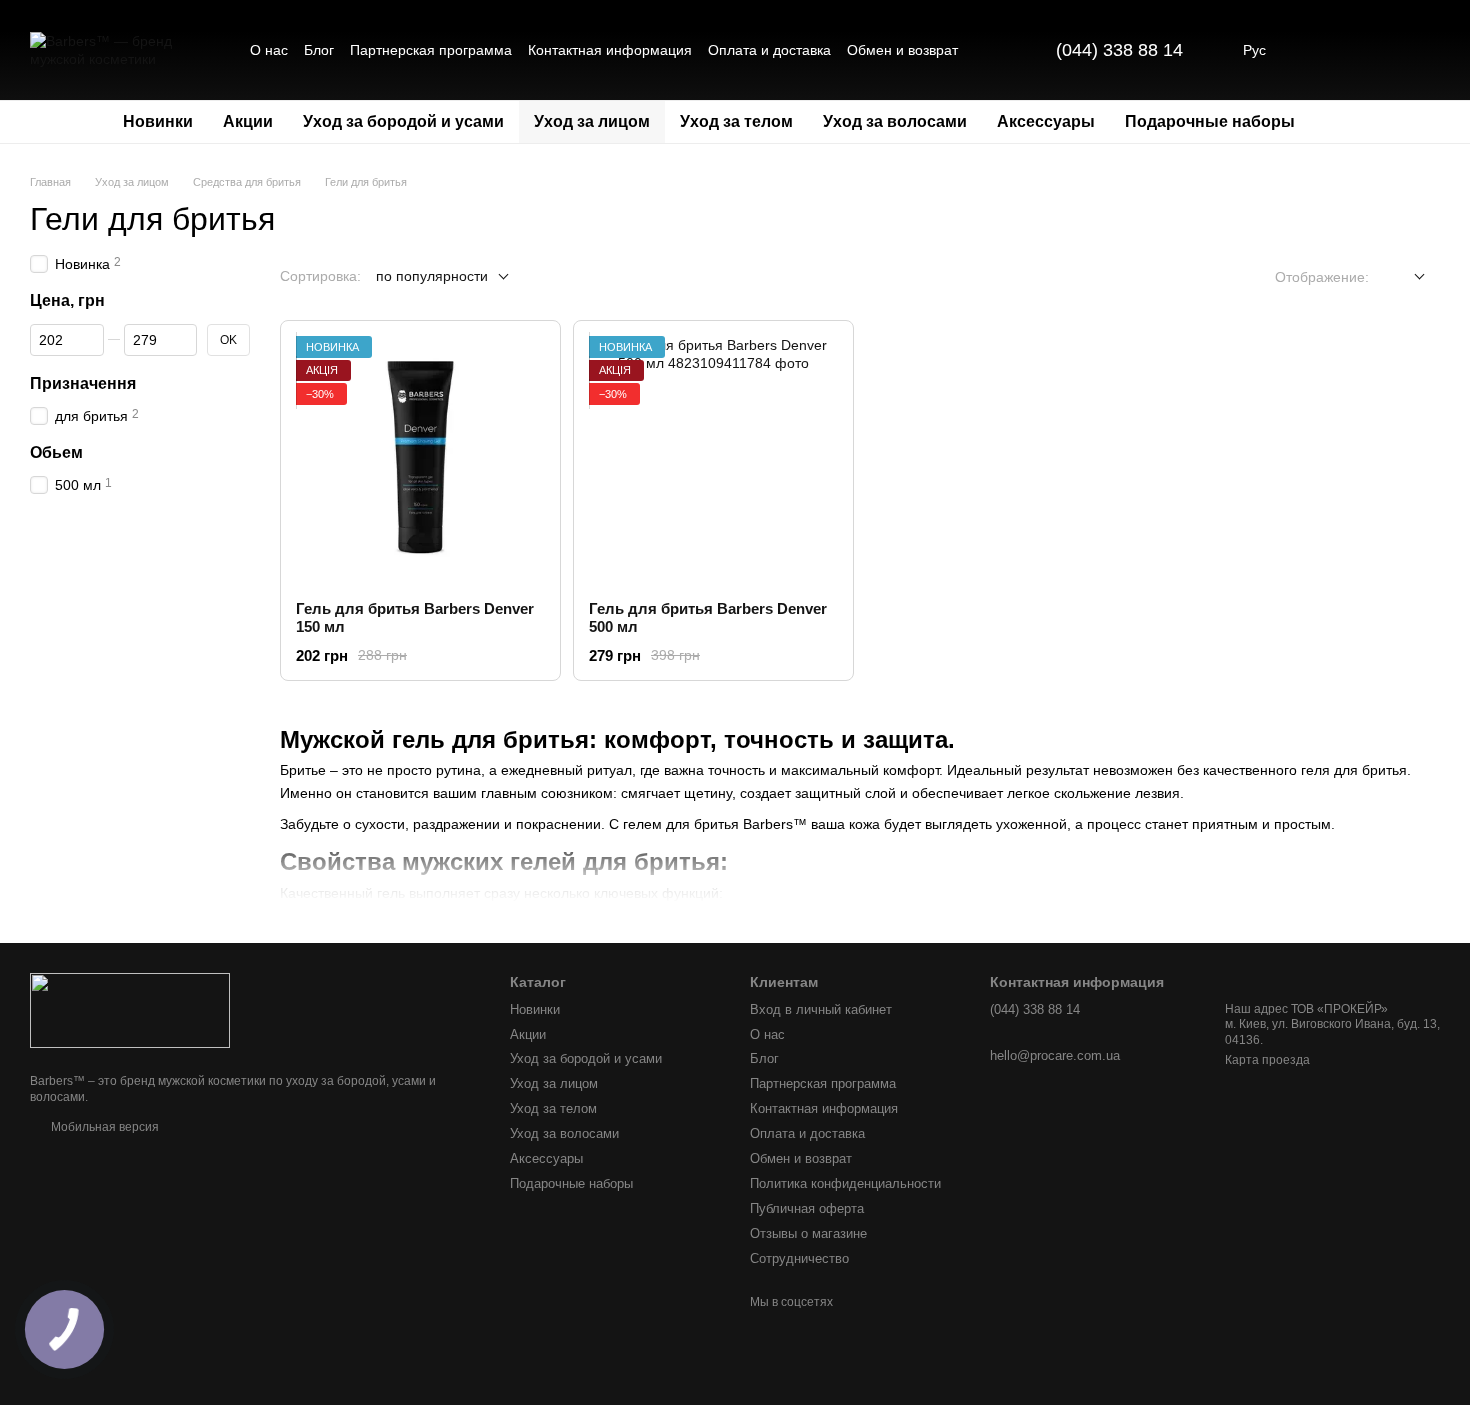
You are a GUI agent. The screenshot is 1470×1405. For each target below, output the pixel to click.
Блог (319, 50)
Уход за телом (736, 121)
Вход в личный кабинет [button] (821, 1009)
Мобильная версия (103, 1127)
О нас (269, 50)
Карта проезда (1267, 1060)
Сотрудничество (799, 1258)
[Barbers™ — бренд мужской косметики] (130, 1010)
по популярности (432, 276)
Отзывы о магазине (808, 1233)
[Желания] (1320, 50)
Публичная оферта (807, 1208)
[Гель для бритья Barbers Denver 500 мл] (713, 460)
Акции (248, 121)
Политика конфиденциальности (845, 1183)
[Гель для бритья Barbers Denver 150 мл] (420, 460)
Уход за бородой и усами (403, 121)
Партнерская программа (431, 50)
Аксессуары (1046, 121)
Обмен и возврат (902, 50)
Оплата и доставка (769, 50)
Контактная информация (610, 50)
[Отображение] (1404, 277)
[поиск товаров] (1346, 122)
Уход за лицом (592, 121)
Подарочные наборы (1210, 121)
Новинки (158, 121)
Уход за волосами (895, 121)
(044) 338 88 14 (1119, 50)
